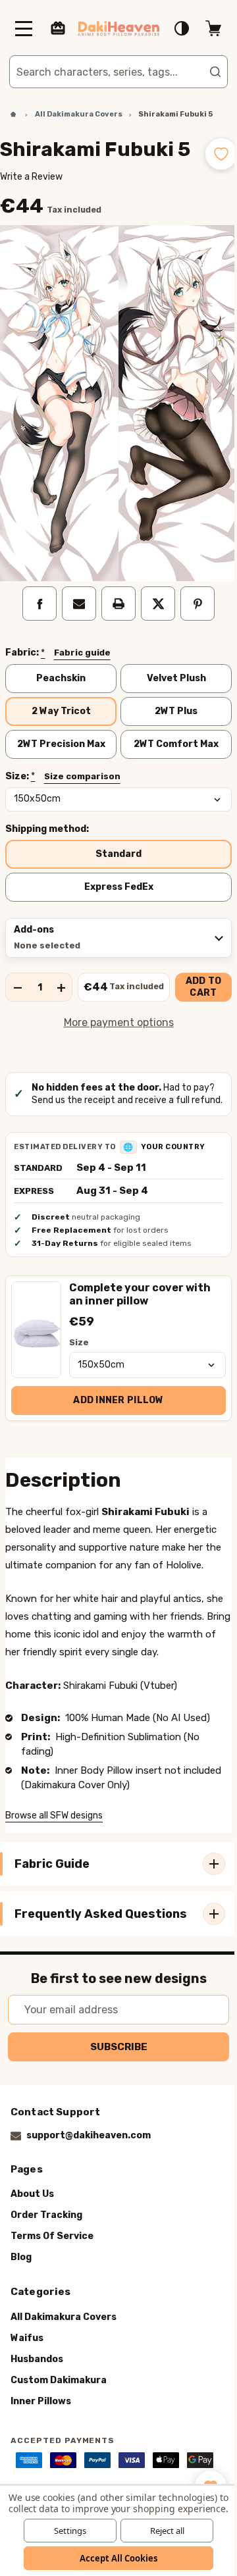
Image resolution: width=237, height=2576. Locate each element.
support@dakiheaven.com (89, 2182)
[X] (153, 610)
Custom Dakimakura (59, 2426)
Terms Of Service (52, 2283)
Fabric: (58, 659)
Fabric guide (82, 659)
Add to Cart (198, 995)
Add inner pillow (114, 1421)
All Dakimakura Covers (64, 2363)
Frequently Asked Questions (68, 1956)
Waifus (27, 2384)
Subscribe (114, 2093)
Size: (63, 785)
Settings (65, 2531)
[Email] (74, 610)
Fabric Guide (52, 1903)
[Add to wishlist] (211, 154)
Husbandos (37, 2405)
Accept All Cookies (114, 2558)
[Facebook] (35, 610)
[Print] (114, 610)
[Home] (9, 115)
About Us (32, 2241)
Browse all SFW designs (54, 1854)
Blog (21, 2304)
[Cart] (203, 28)
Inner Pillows (41, 2447)
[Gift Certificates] (58, 28)
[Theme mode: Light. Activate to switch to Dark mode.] (172, 28)
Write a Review (31, 198)
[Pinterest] (193, 610)
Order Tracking (46, 2262)
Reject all (162, 2531)
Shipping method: (47, 837)
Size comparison (82, 784)
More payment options (114, 1030)
